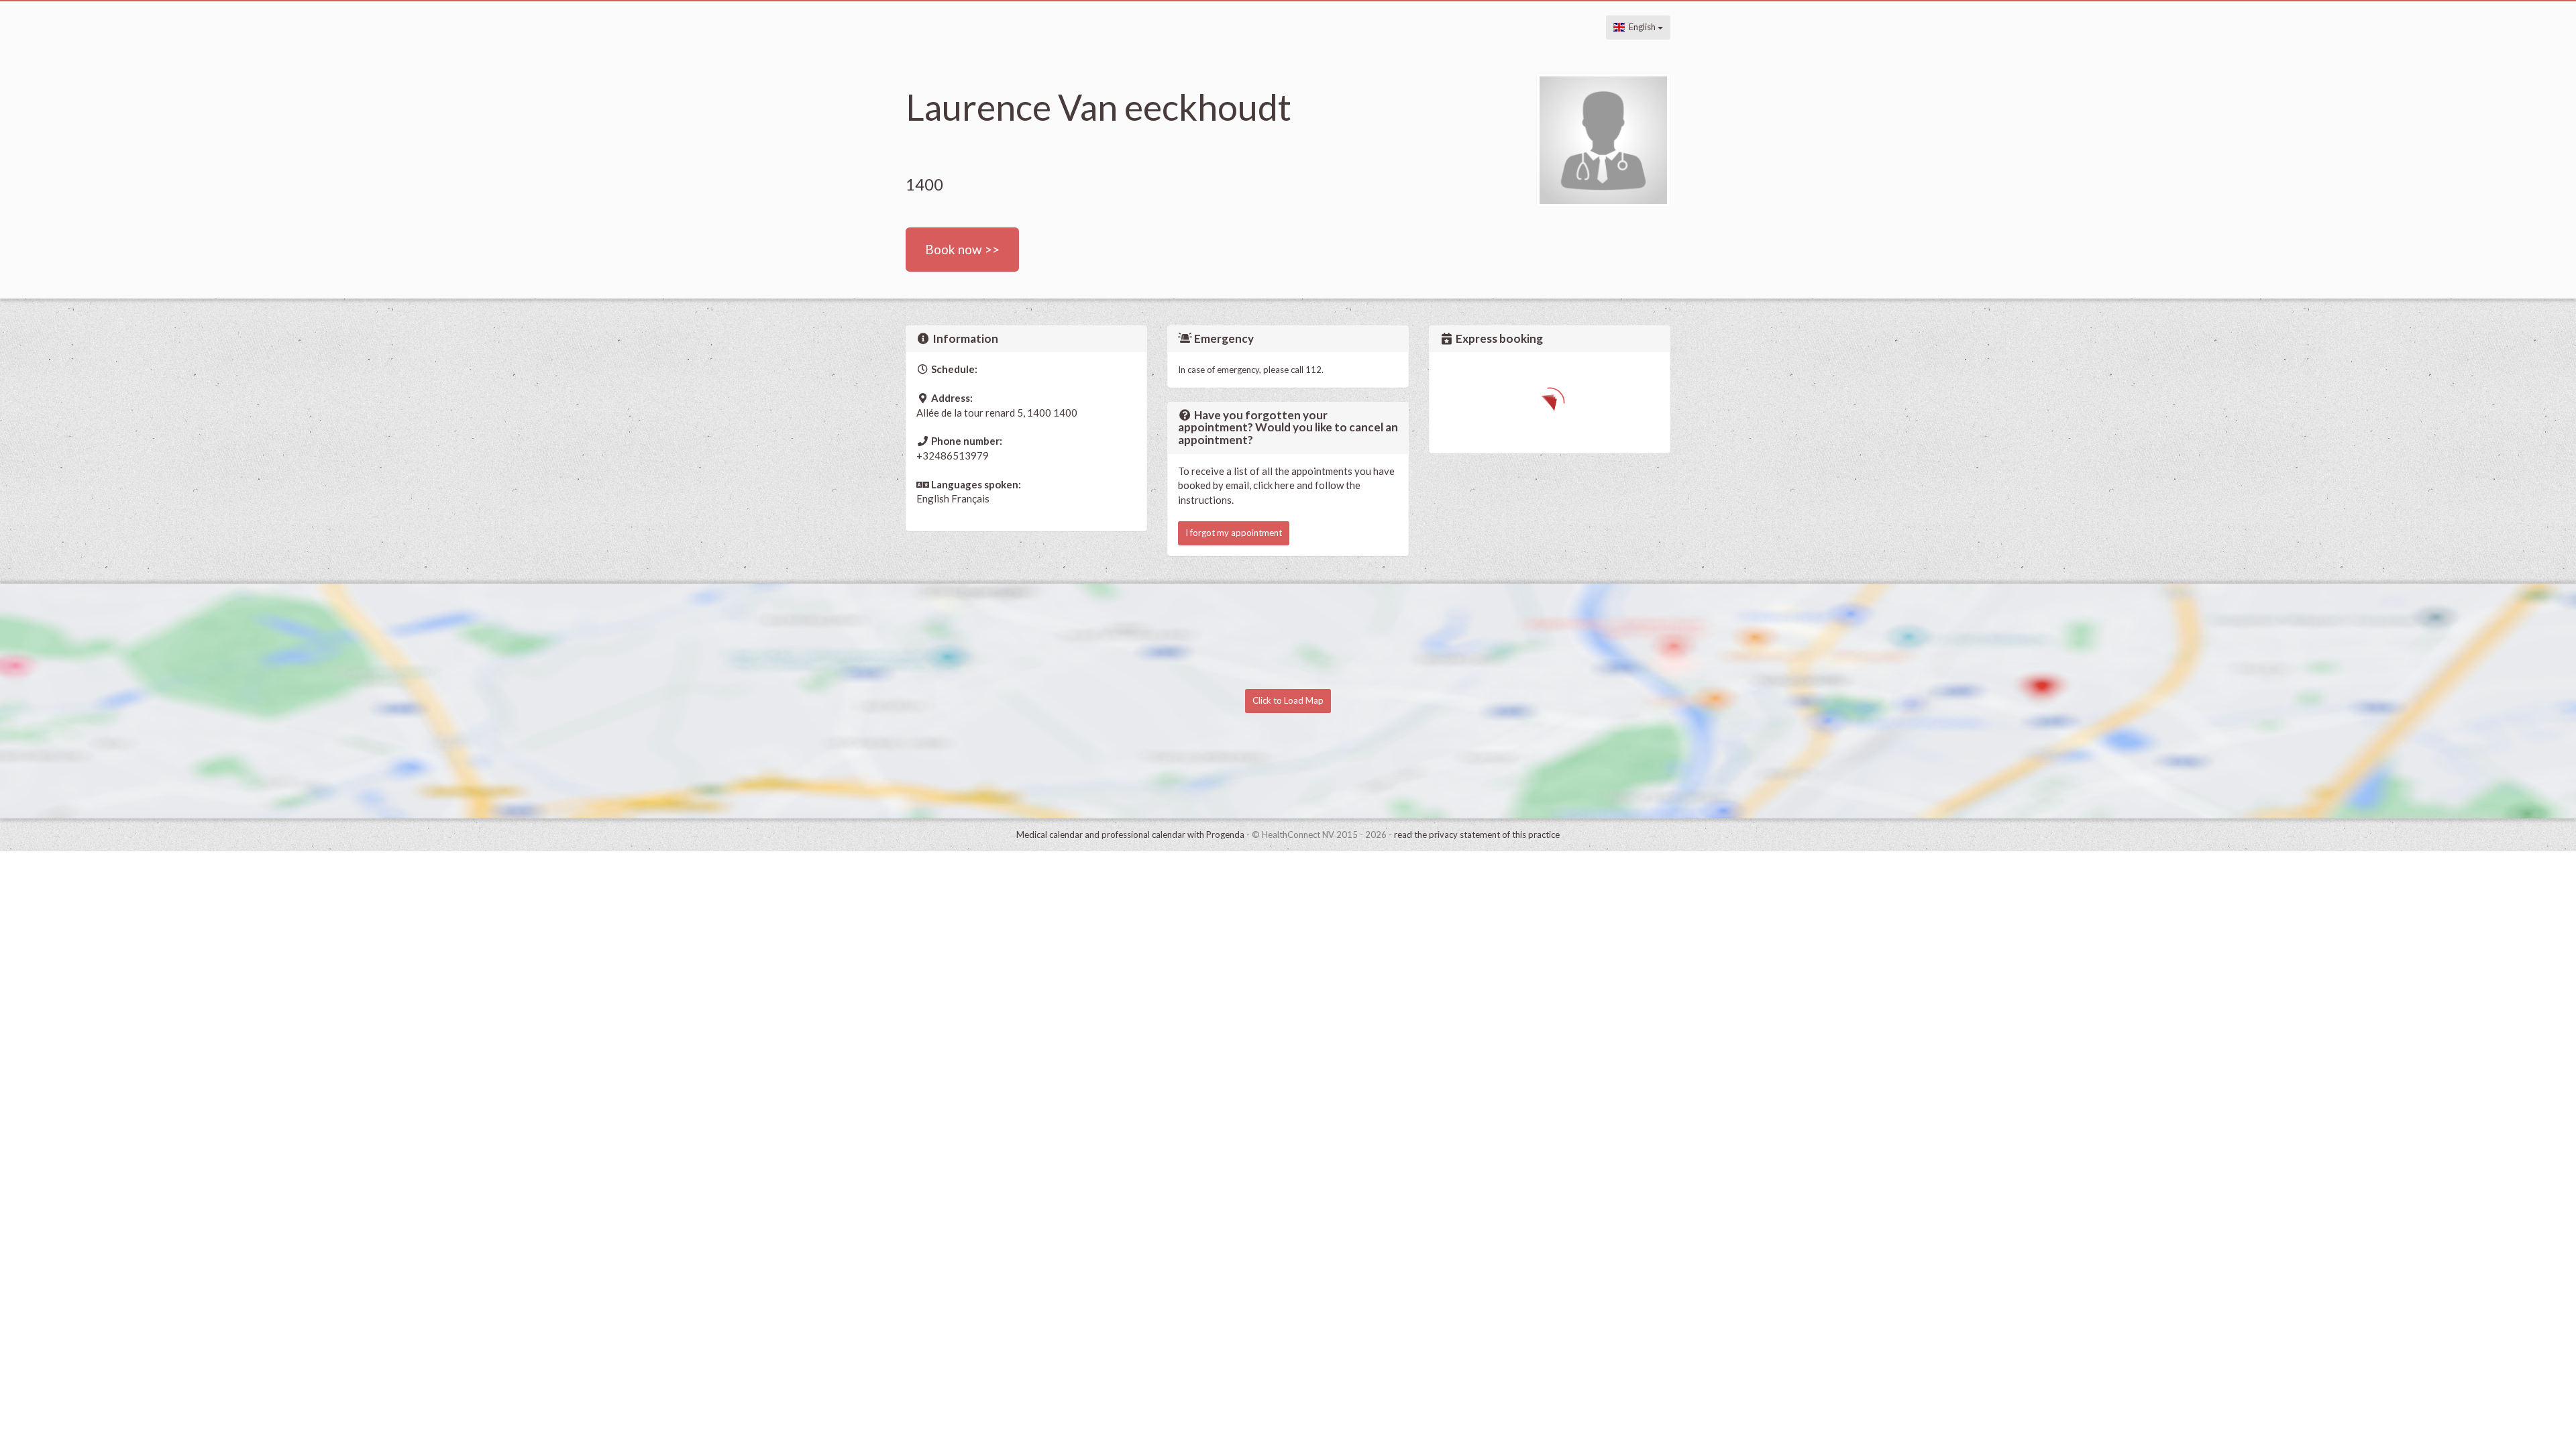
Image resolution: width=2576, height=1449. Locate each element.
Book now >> (962, 249)
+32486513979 (953, 455)
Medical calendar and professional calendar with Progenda (1130, 835)
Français (970, 498)
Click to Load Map (1288, 700)
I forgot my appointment (1234, 533)
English (1641, 27)
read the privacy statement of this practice (1477, 835)
